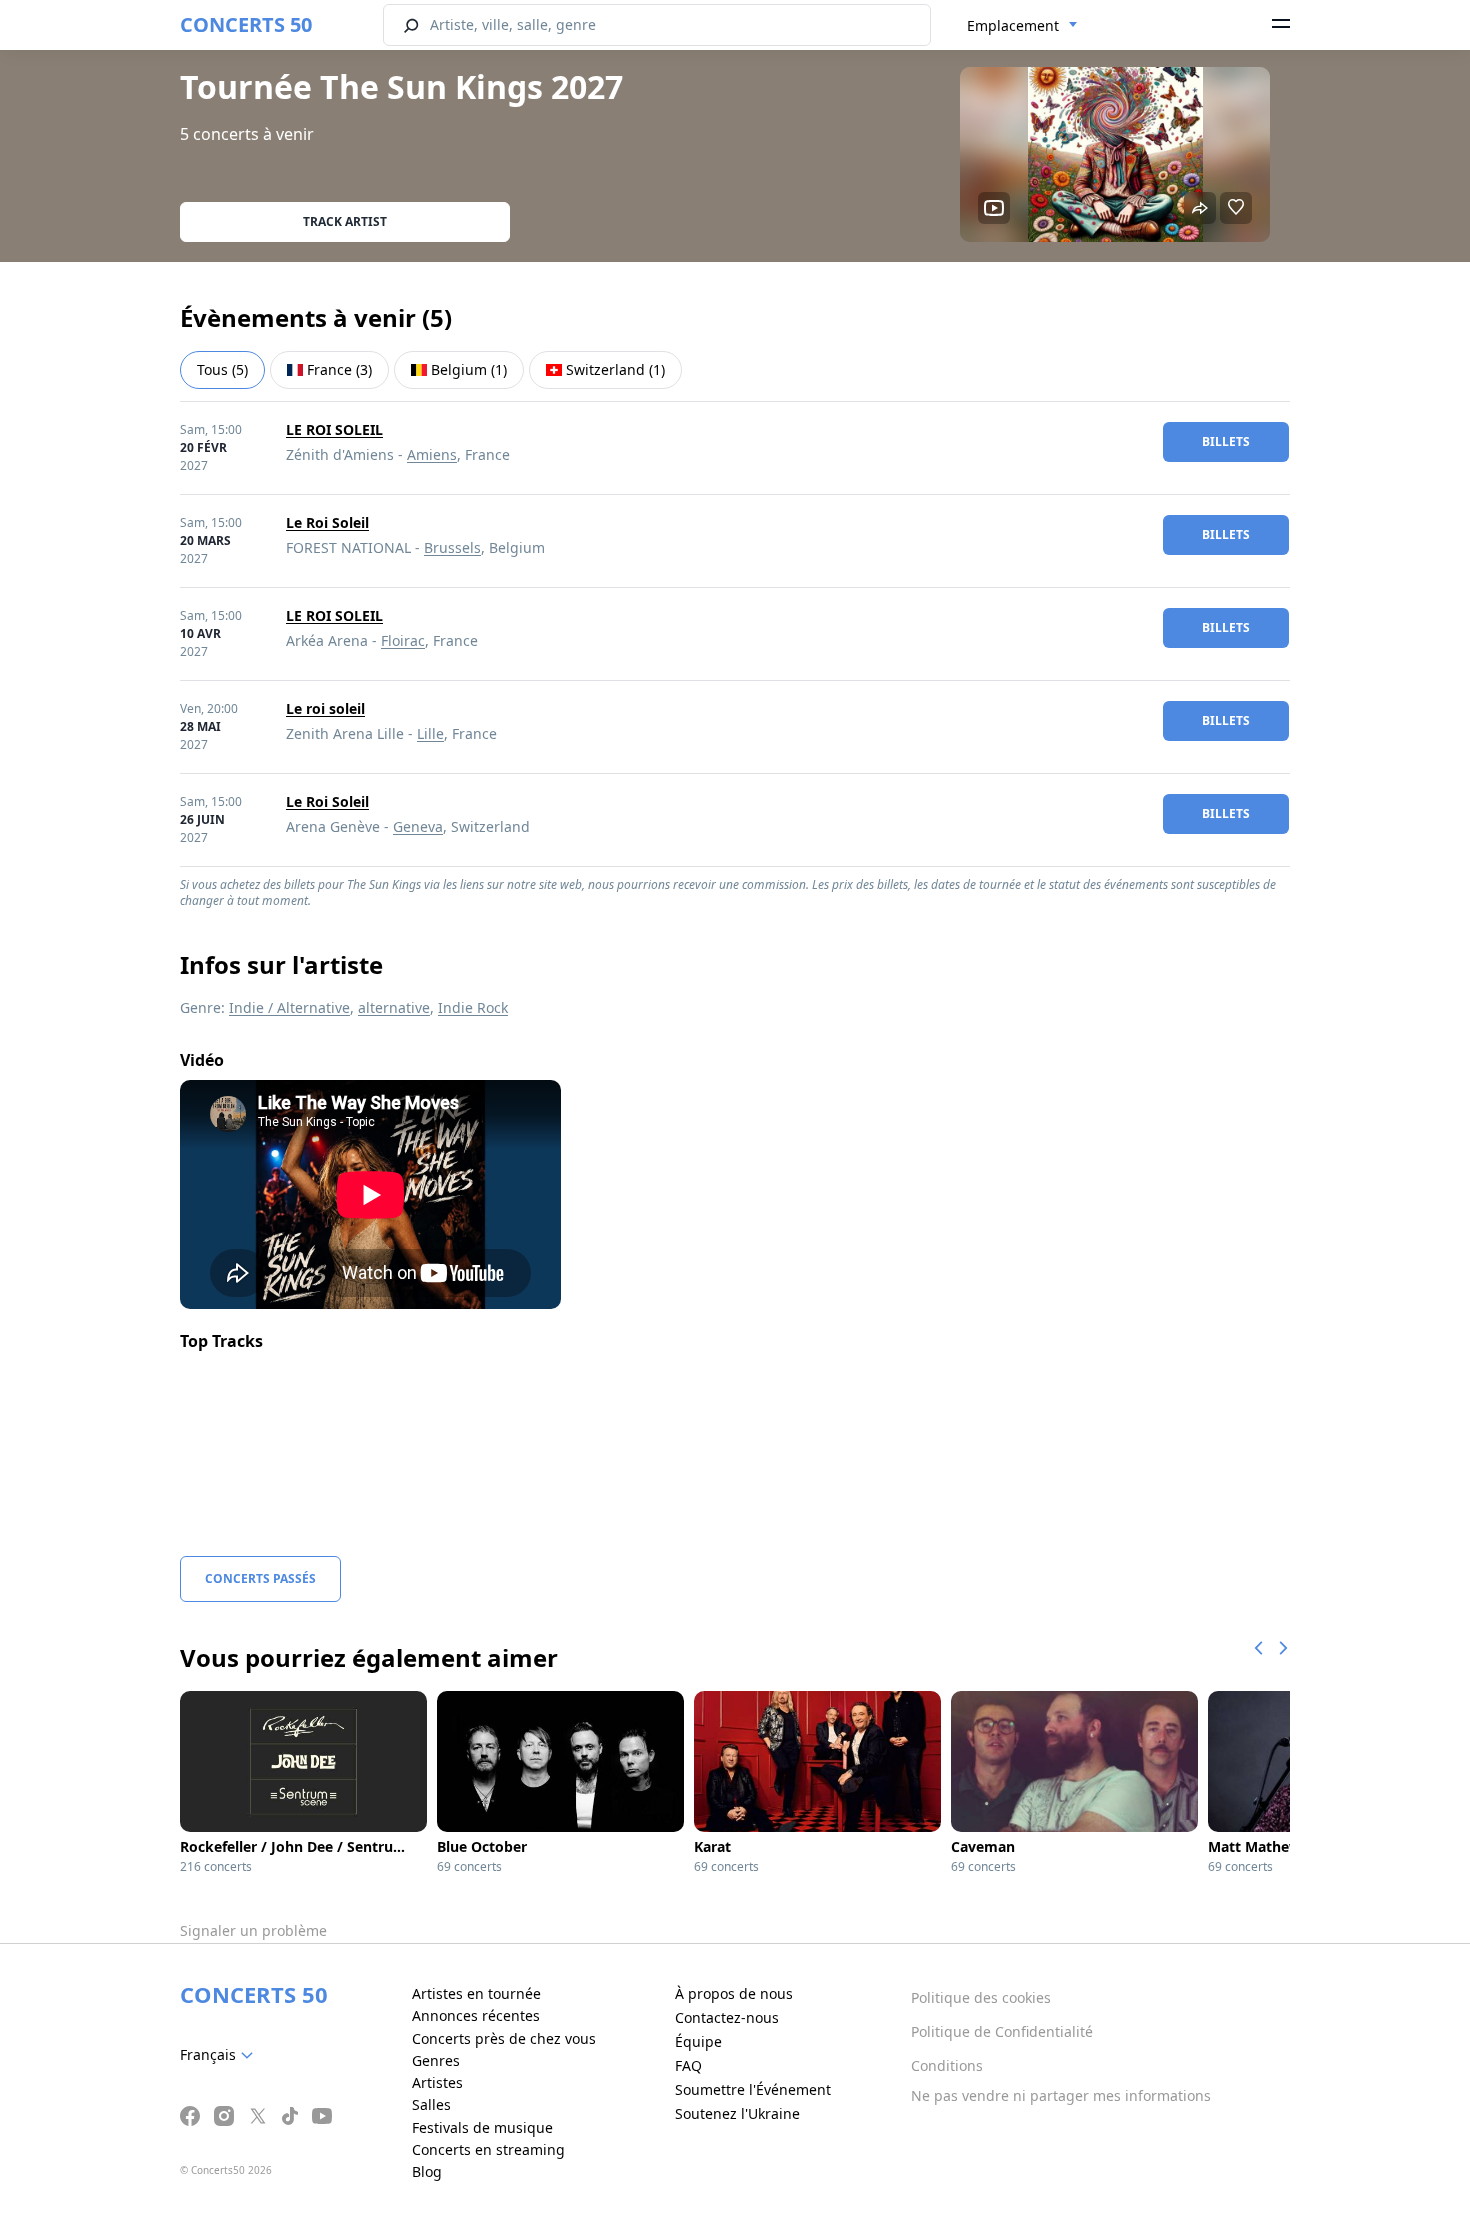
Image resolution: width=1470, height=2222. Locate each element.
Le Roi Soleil (327, 522)
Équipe (698, 2041)
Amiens (432, 454)
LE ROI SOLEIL (334, 429)
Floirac (403, 640)
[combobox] (1022, 26)
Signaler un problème (253, 1930)
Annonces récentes (476, 2015)
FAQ (688, 2065)
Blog (427, 2171)
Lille (430, 733)
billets (1226, 441)
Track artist (345, 221)
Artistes (437, 2082)
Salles (431, 2104)
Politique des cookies (981, 1997)
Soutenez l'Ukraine (737, 2113)
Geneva (418, 826)
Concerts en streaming (488, 2149)
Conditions (947, 2065)
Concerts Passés (260, 1578)
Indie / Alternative (289, 1007)
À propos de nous (734, 1993)
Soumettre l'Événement (753, 2089)
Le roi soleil (325, 708)
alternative (394, 1007)
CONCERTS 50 (246, 24)
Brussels (452, 547)
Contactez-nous (727, 2017)
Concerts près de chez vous (504, 2038)
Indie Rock (473, 1007)
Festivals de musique (482, 2127)
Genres (436, 2060)
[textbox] (220, 2055)
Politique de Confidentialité (1002, 2031)
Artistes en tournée (476, 1993)
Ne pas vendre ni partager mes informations (1061, 2095)
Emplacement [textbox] (1013, 25)
